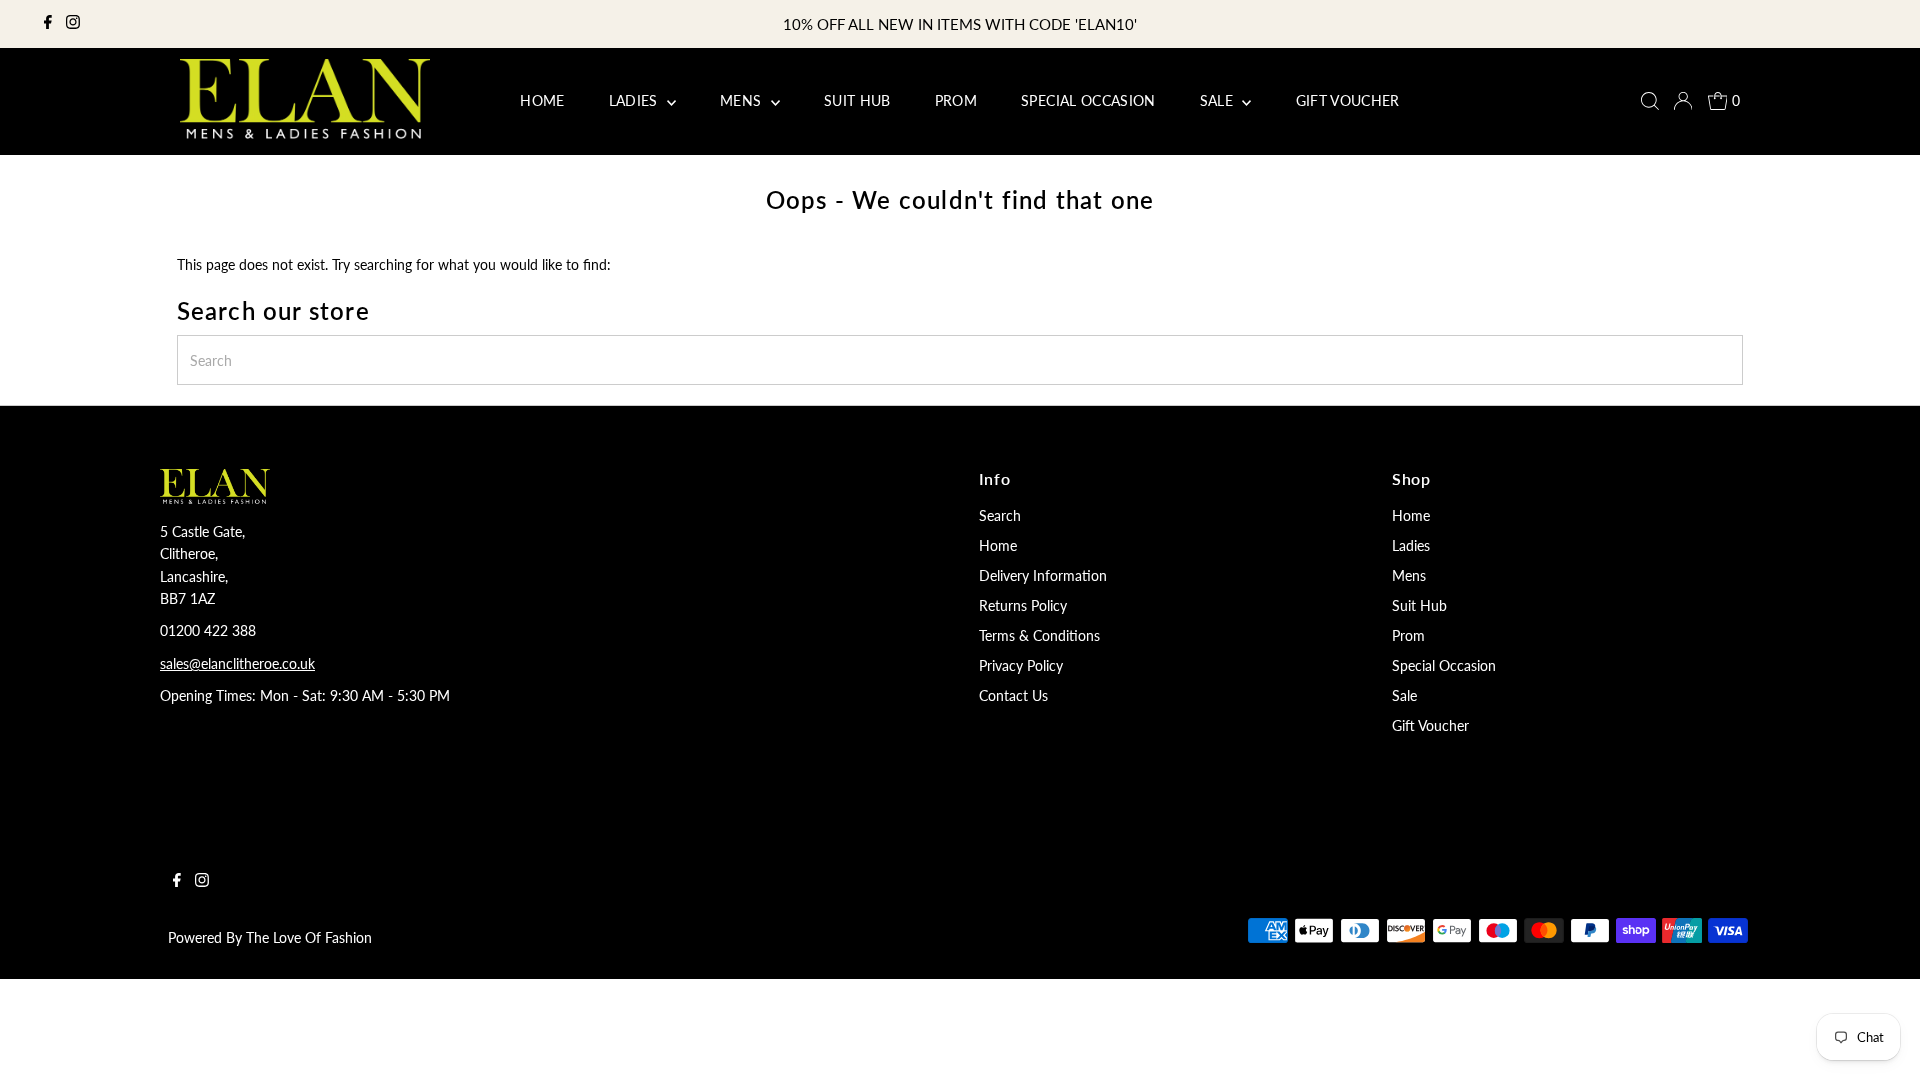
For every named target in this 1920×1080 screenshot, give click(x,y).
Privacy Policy (1021, 665)
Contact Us (1013, 695)
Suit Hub (1419, 605)
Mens (1409, 575)
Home (998, 545)
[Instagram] (73, 24)
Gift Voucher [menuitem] (1348, 100)
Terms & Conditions (1039, 635)
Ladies (1411, 545)
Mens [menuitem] (743, 100)
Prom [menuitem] (956, 100)
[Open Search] (1650, 101)
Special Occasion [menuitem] (1088, 100)
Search (1000, 515)
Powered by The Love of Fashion (270, 937)
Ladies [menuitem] (635, 100)
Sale (1404, 695)
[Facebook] (48, 24)
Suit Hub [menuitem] (857, 100)
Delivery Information (1043, 575)
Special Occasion (1444, 665)
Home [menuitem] (542, 100)
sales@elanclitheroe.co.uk (237, 663)
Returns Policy (1023, 605)
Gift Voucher (1430, 725)
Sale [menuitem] (1219, 100)
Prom (1408, 635)
